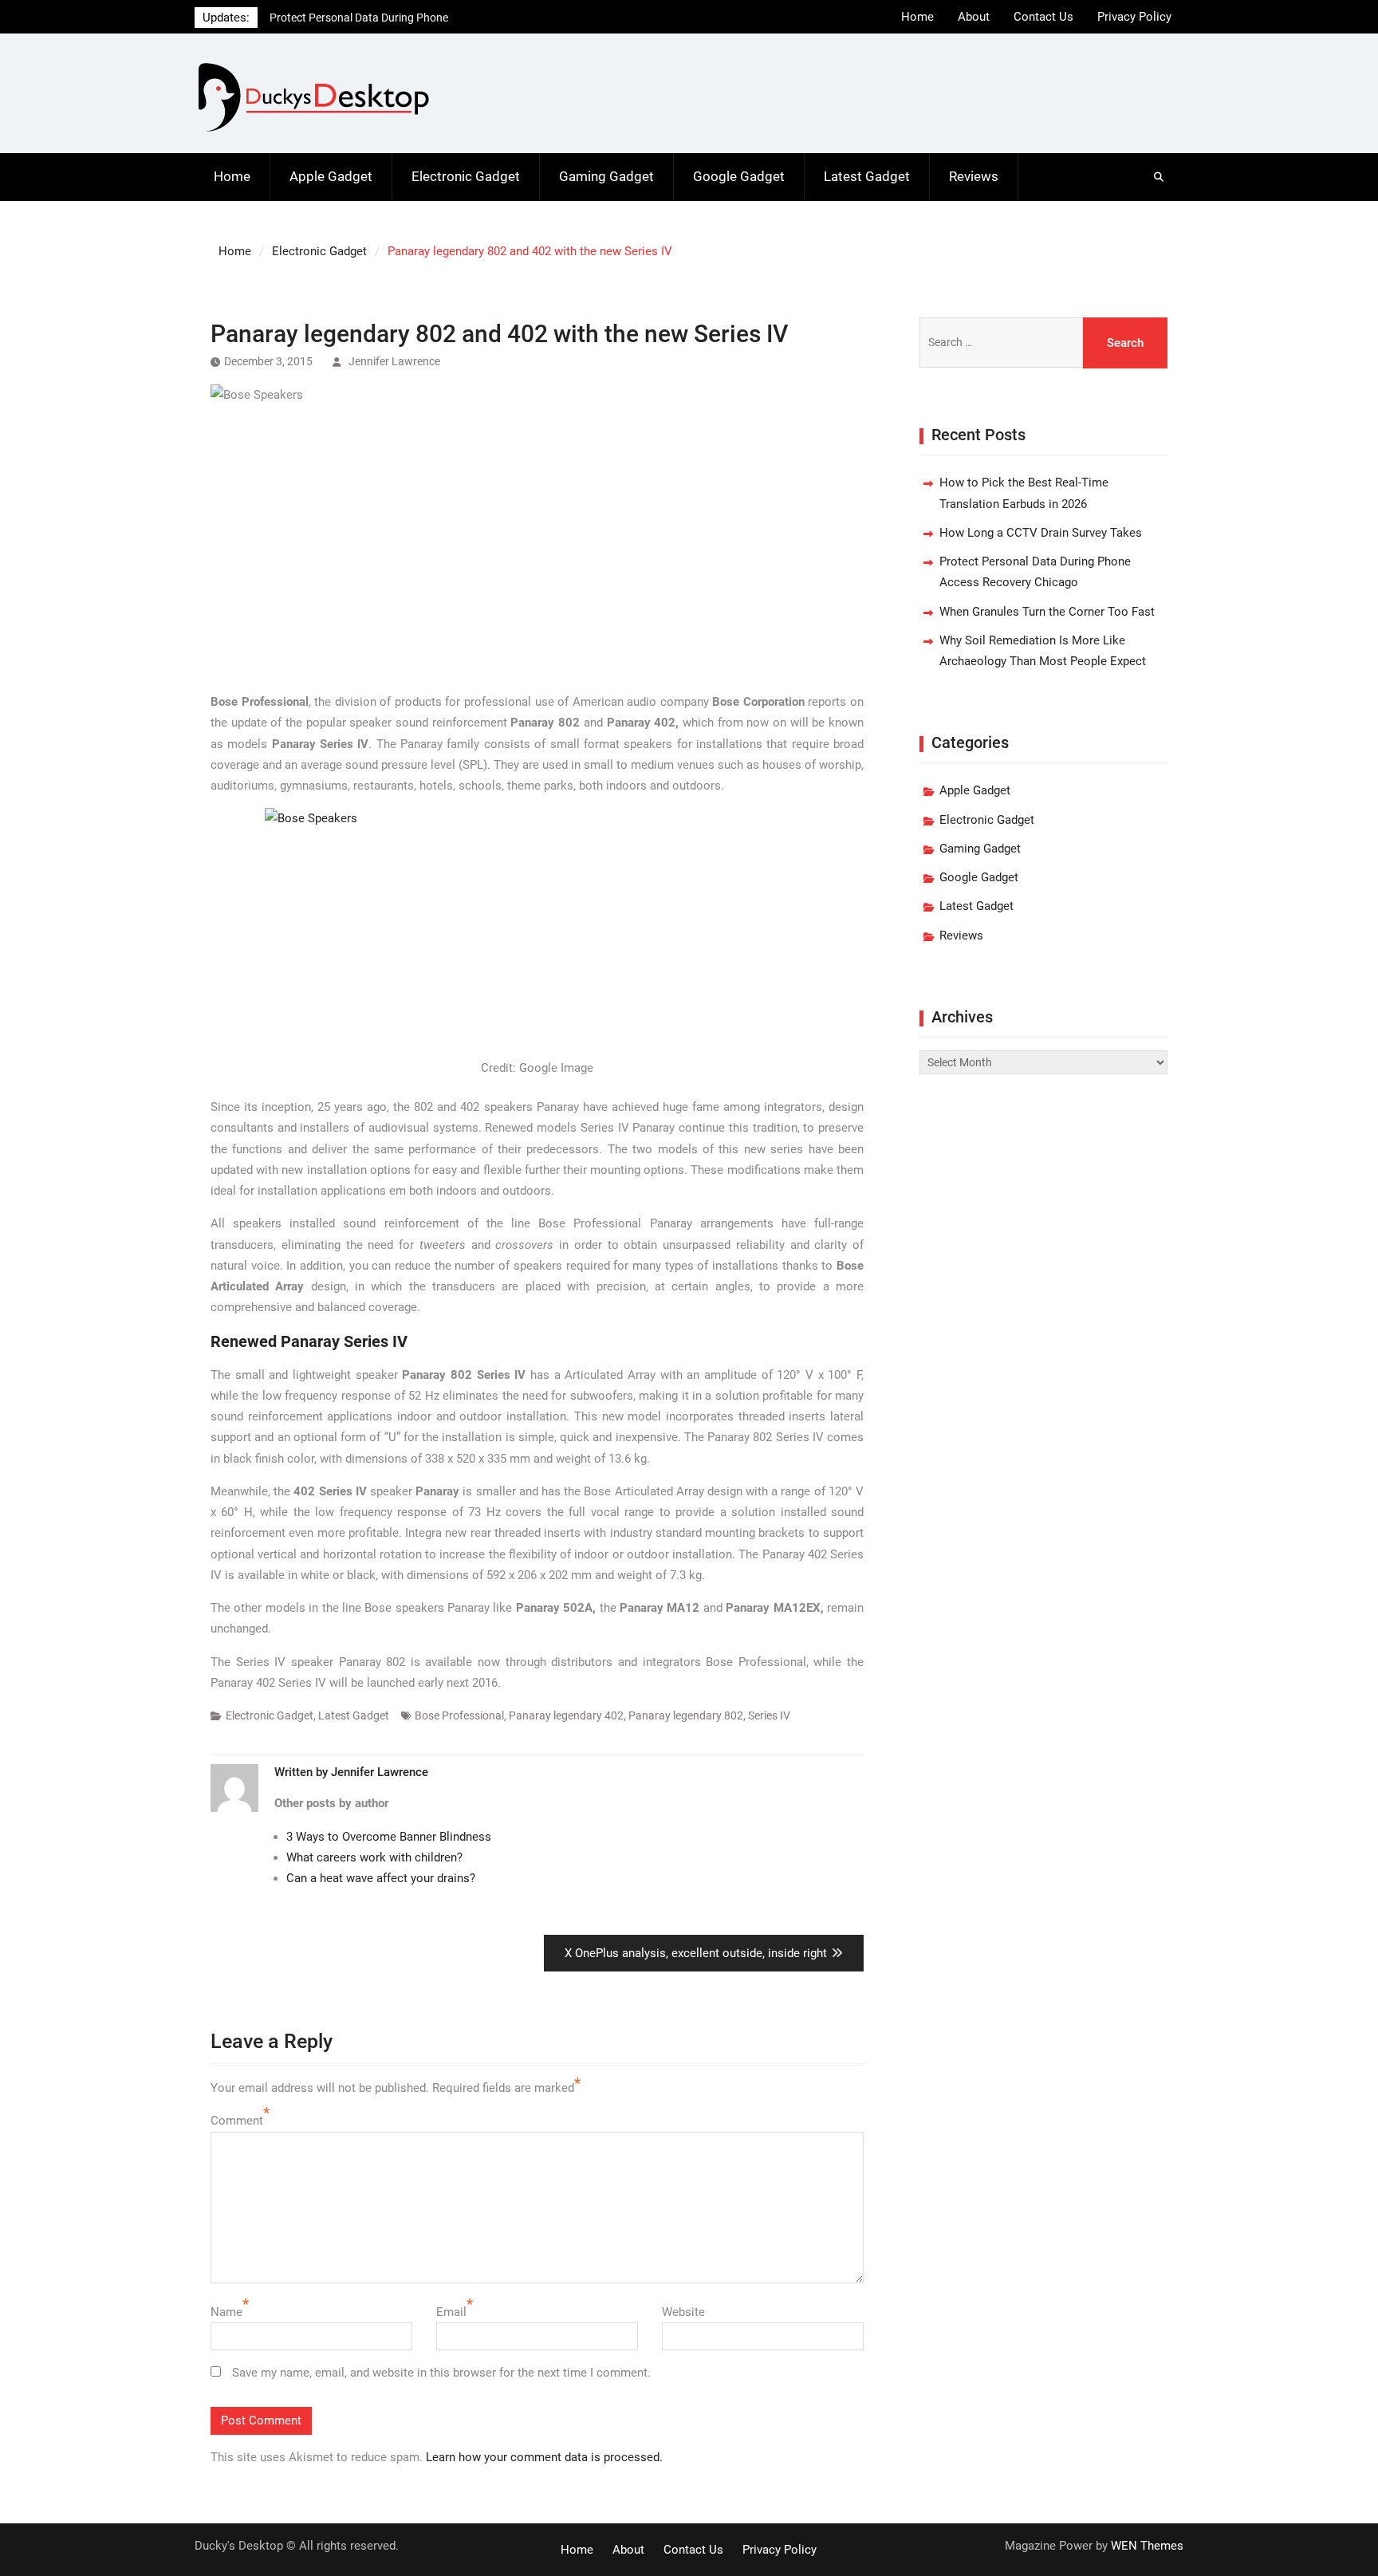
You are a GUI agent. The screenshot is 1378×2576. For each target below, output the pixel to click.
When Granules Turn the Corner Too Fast (1047, 612)
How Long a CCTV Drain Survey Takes (1041, 533)
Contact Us (1043, 17)
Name (226, 2312)
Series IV (769, 1715)
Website (683, 2312)
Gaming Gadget (606, 176)
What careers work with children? (374, 1857)
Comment (237, 2121)
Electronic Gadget (466, 176)
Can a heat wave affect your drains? (381, 1878)
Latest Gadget (867, 176)
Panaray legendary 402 (566, 1715)
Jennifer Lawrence (394, 361)
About (974, 17)
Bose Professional (459, 1715)
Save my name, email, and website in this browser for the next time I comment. (441, 2373)
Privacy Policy (1134, 17)
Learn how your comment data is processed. (544, 2457)
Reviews (974, 176)
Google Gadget (739, 176)
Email (451, 2312)
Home (917, 17)
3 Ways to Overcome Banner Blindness (389, 1837)
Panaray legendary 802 (686, 1715)
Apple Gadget (331, 176)
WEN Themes (1147, 2546)
